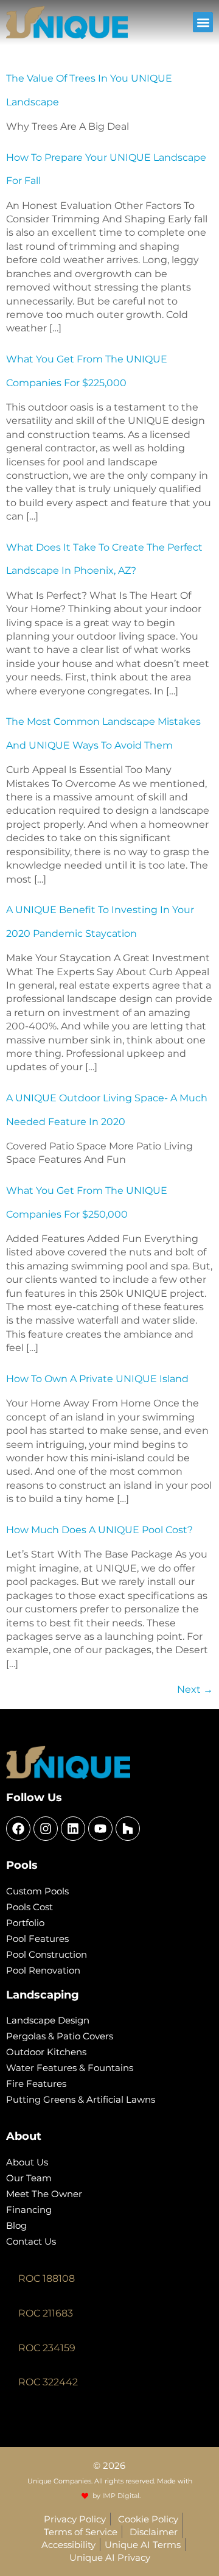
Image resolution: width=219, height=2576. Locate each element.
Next (195, 1689)
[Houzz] (128, 1829)
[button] (203, 22)
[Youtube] (100, 1829)
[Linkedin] (73, 1829)
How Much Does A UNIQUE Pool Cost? (99, 1530)
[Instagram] (46, 1829)
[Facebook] (18, 1829)
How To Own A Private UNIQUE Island (97, 1379)
